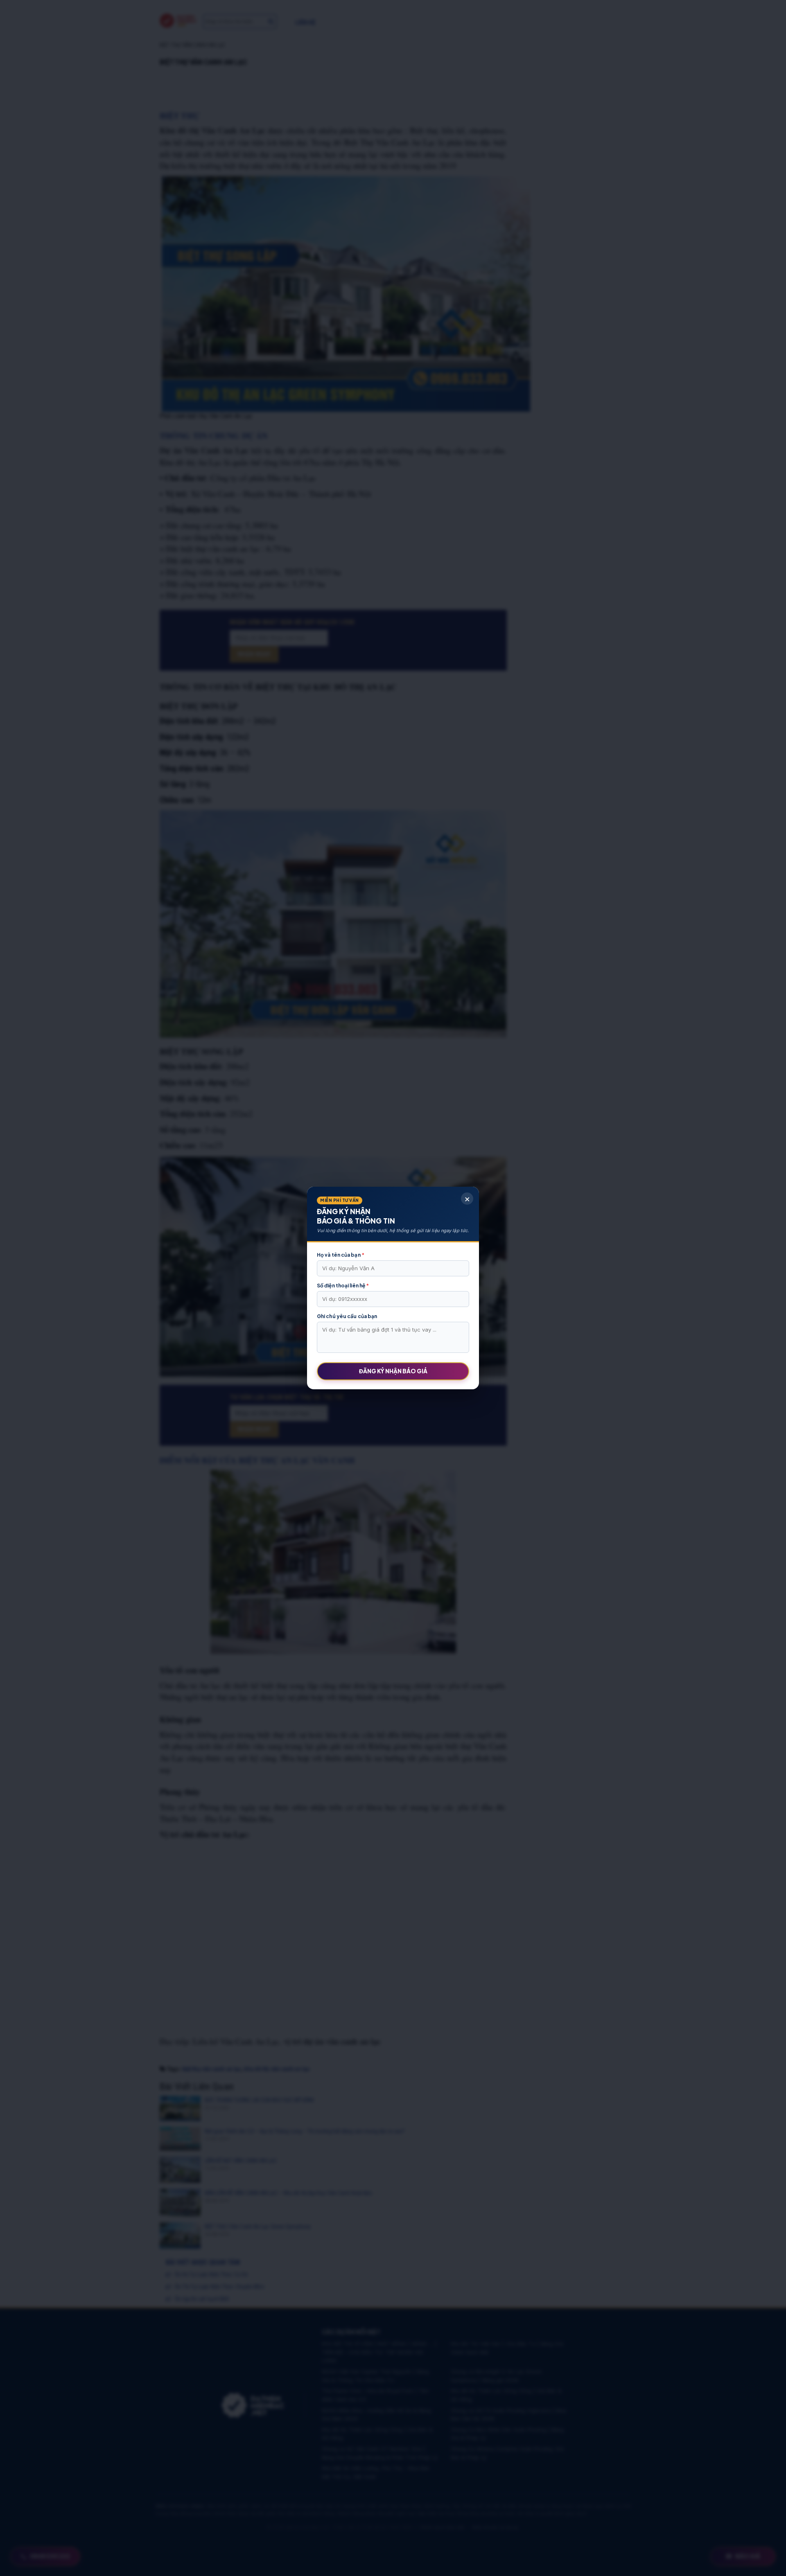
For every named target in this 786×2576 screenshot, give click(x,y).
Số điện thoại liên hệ (343, 1286)
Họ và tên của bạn (341, 1255)
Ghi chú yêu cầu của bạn (347, 1316)
